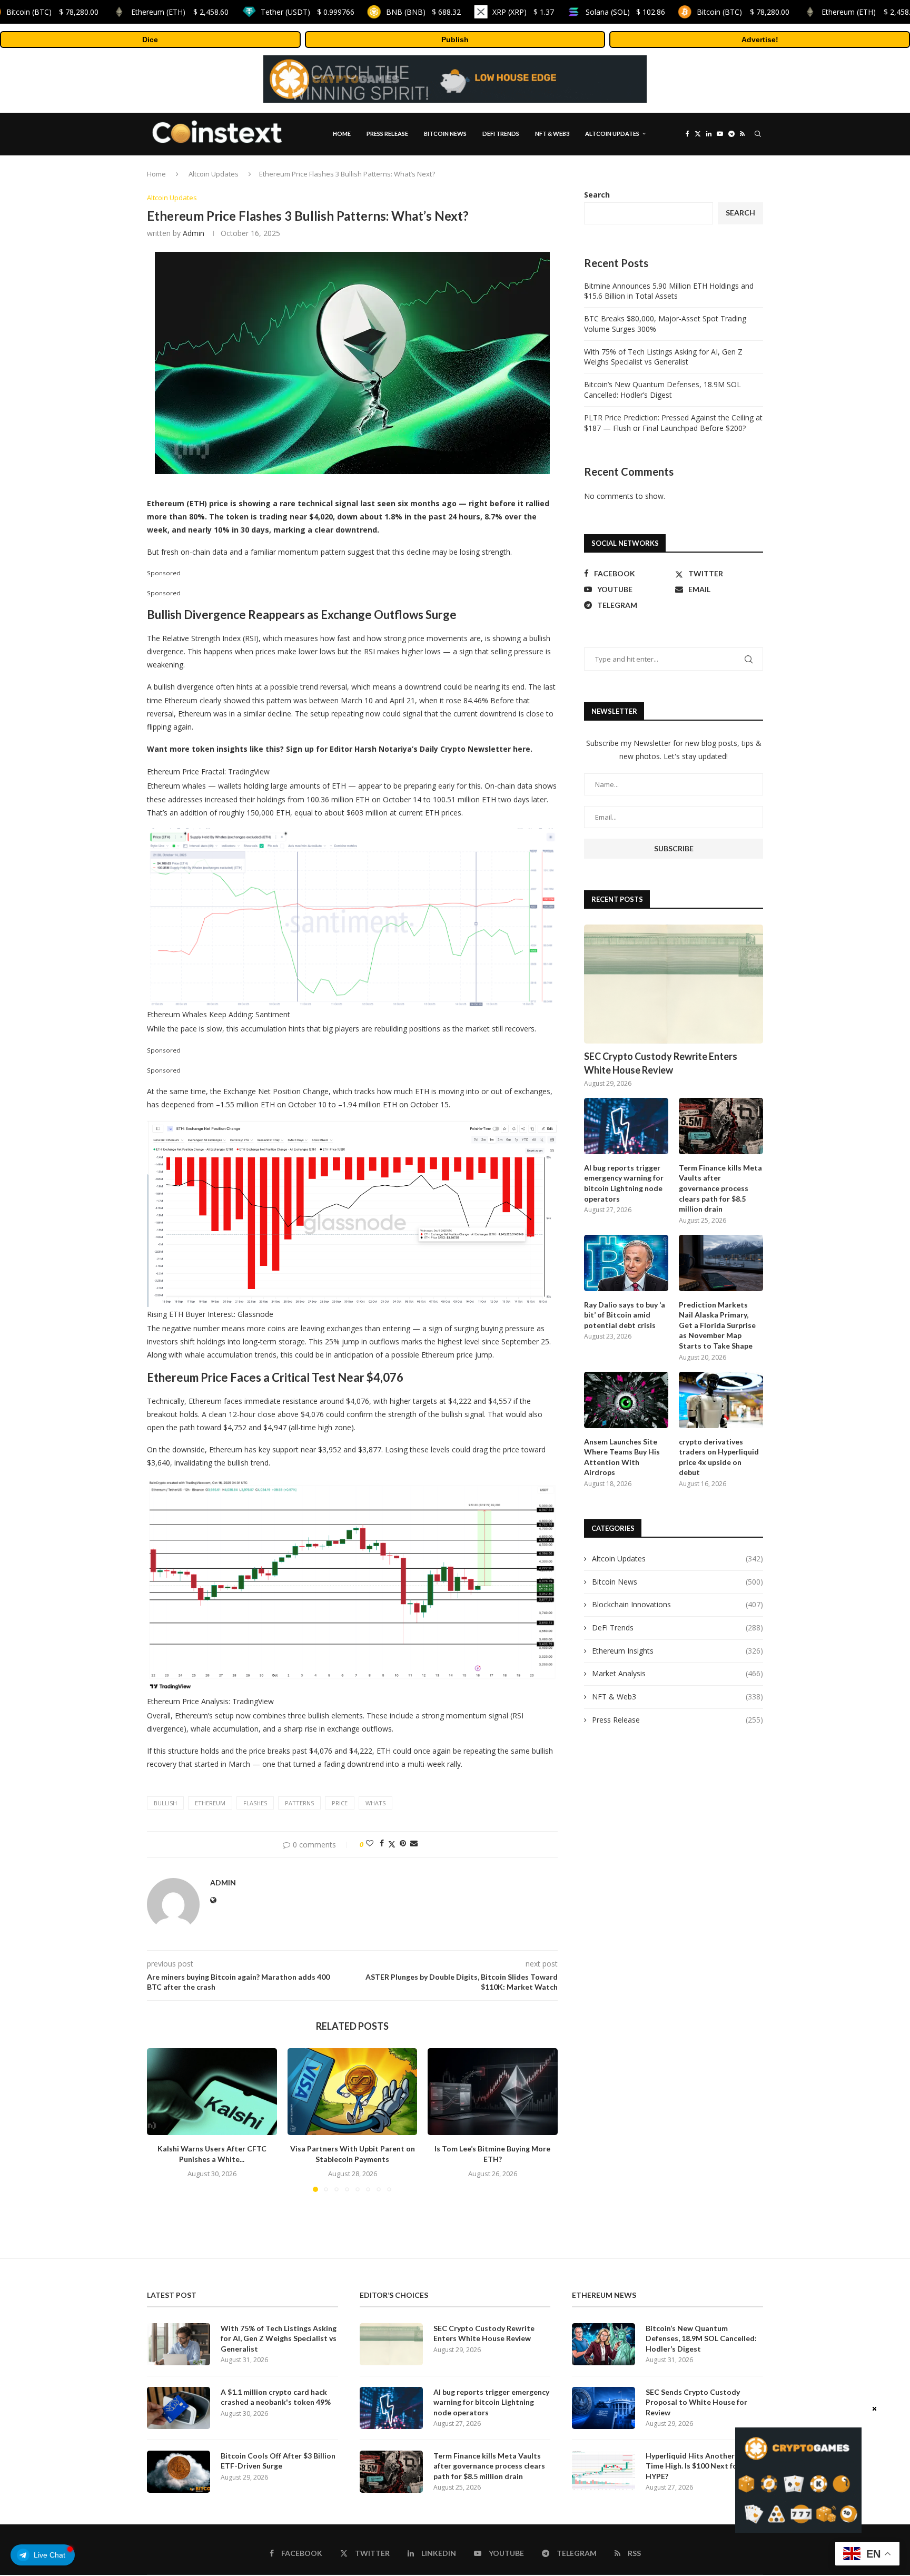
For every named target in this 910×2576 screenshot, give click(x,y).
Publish (455, 40)
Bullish (165, 1803)
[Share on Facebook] (382, 1843)
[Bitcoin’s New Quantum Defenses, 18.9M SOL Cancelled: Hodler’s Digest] (604, 2344)
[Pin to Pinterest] (403, 1843)
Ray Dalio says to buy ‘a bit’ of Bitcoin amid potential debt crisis (625, 1315)
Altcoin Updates (612, 134)
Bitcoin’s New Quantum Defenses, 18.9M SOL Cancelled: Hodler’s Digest (662, 390)
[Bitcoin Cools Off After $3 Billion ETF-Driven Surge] (179, 2472)
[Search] (758, 134)
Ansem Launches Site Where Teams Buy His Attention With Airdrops (622, 1457)
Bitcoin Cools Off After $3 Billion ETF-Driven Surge (278, 2461)
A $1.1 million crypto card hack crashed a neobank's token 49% (276, 2397)
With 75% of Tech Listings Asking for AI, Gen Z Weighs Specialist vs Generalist (663, 357)
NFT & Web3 (552, 134)
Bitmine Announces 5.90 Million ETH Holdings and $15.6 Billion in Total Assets (669, 291)
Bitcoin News (445, 134)
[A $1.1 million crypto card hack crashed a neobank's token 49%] (179, 2408)
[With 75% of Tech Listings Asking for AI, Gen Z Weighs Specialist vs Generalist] (179, 2344)
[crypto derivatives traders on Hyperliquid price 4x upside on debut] (721, 1400)
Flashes (255, 1803)
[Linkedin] (709, 134)
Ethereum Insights (677, 1651)
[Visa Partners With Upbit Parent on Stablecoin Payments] (353, 2091)
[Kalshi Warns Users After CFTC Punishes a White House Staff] (212, 2091)
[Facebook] (688, 134)
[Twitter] (698, 134)
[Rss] (742, 134)
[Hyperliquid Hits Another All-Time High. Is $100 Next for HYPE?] (604, 2472)
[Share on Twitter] (392, 1843)
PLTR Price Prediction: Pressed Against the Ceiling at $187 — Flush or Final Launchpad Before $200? (673, 423)
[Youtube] (720, 134)
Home (342, 134)
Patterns (299, 1803)
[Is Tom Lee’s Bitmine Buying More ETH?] (493, 2091)
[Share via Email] (414, 1843)
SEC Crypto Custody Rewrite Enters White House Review (661, 1063)
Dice (150, 40)
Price (340, 1803)
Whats (375, 1803)
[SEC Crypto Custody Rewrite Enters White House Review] (674, 984)
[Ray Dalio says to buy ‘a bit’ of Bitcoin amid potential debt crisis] (626, 1263)
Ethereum (210, 1803)
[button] (161, 2120)
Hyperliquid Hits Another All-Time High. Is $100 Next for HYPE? (697, 2466)
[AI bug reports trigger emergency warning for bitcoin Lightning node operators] (626, 1126)
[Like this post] (370, 1843)
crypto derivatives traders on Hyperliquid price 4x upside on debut (719, 1457)
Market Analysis (677, 1673)
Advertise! (760, 40)
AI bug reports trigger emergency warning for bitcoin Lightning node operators (624, 1183)
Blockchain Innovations (677, 1604)
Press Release (387, 134)
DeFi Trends (501, 134)
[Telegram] (731, 134)
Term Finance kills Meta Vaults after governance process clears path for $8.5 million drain (720, 1188)
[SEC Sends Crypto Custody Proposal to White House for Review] (604, 2408)
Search (597, 195)
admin (194, 233)
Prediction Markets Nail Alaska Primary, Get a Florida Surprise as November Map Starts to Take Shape (717, 1325)
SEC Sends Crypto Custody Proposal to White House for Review (696, 2402)
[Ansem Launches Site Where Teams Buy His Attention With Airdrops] (626, 1400)
